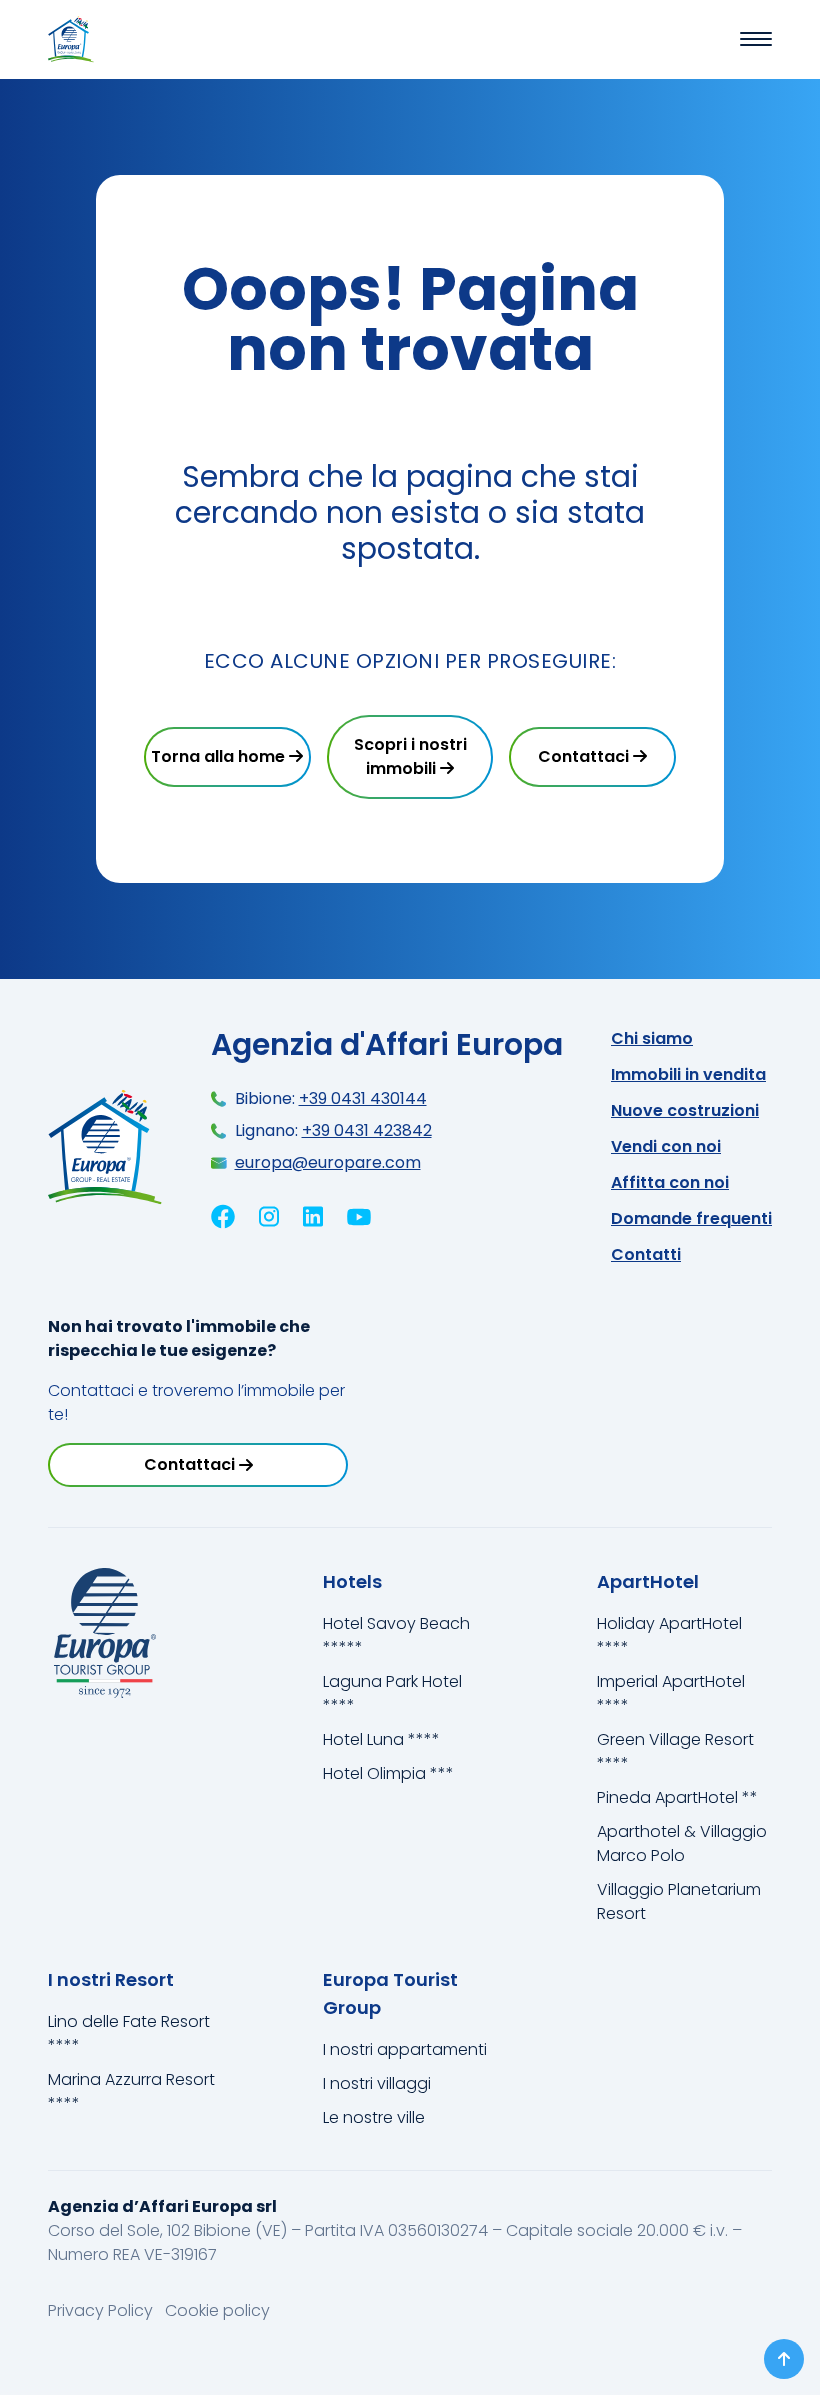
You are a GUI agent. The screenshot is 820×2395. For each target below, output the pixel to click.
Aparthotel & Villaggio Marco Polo (682, 1843)
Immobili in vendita (688, 1074)
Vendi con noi (666, 1146)
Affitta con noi (670, 1182)
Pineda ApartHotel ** (677, 1797)
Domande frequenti (691, 1218)
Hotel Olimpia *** (388, 1773)
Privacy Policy (102, 2310)
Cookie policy (217, 2310)
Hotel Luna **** (381, 1739)
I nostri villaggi (377, 2083)
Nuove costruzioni (685, 1110)
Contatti (646, 1254)
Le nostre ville (374, 2117)
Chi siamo (652, 1038)
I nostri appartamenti (405, 2049)
